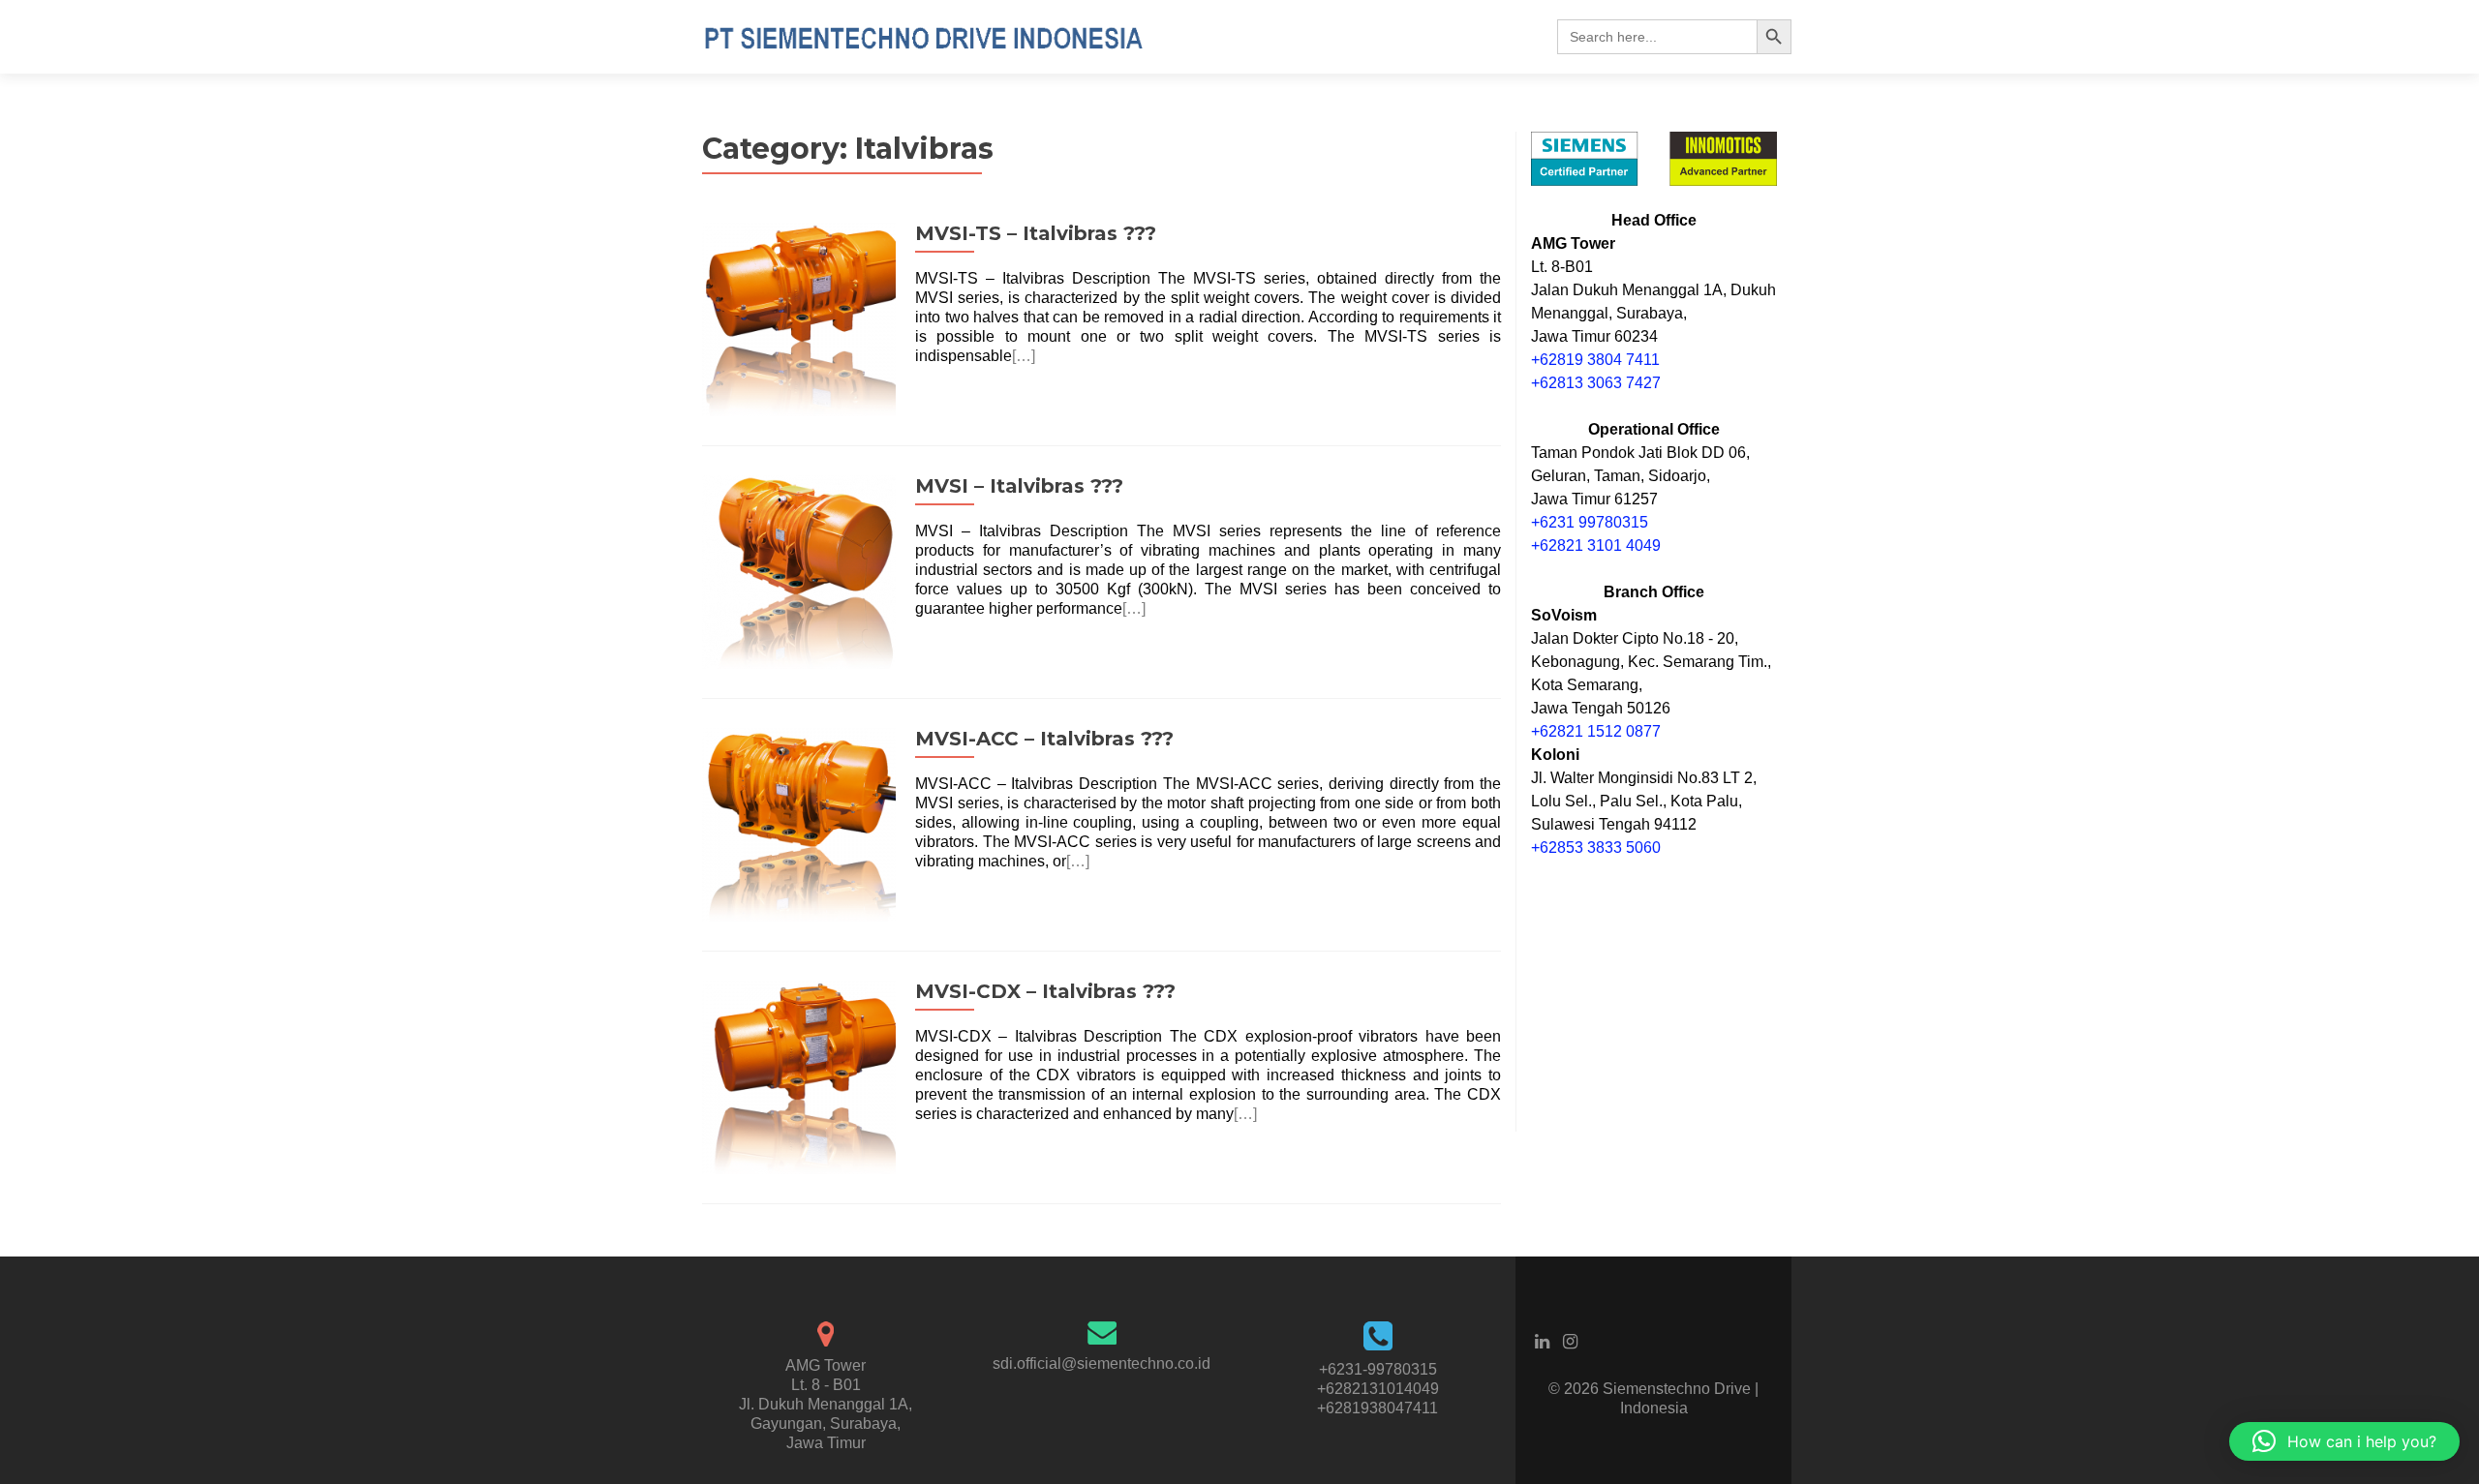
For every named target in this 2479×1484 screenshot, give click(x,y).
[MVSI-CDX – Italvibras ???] (799, 1076)
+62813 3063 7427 (1596, 383)
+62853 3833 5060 (1596, 848)
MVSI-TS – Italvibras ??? (1036, 233)
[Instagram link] (1570, 1341)
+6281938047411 (1377, 1408)
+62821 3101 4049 (1596, 545)
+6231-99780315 (1378, 1369)
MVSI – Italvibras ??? (1019, 486)
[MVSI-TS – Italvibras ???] (799, 318)
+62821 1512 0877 (1596, 731)
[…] (1024, 356)
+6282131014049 (1378, 1389)
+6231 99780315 (1590, 522)
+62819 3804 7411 (1595, 360)
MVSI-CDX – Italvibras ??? (1045, 991)
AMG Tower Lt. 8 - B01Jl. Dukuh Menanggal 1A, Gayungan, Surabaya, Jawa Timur (826, 1404)
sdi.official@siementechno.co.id (1102, 1363)
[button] (2344, 1441)
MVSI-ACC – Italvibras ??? (1044, 739)
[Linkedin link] (1542, 1341)
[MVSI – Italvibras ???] (799, 571)
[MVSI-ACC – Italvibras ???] (799, 823)
